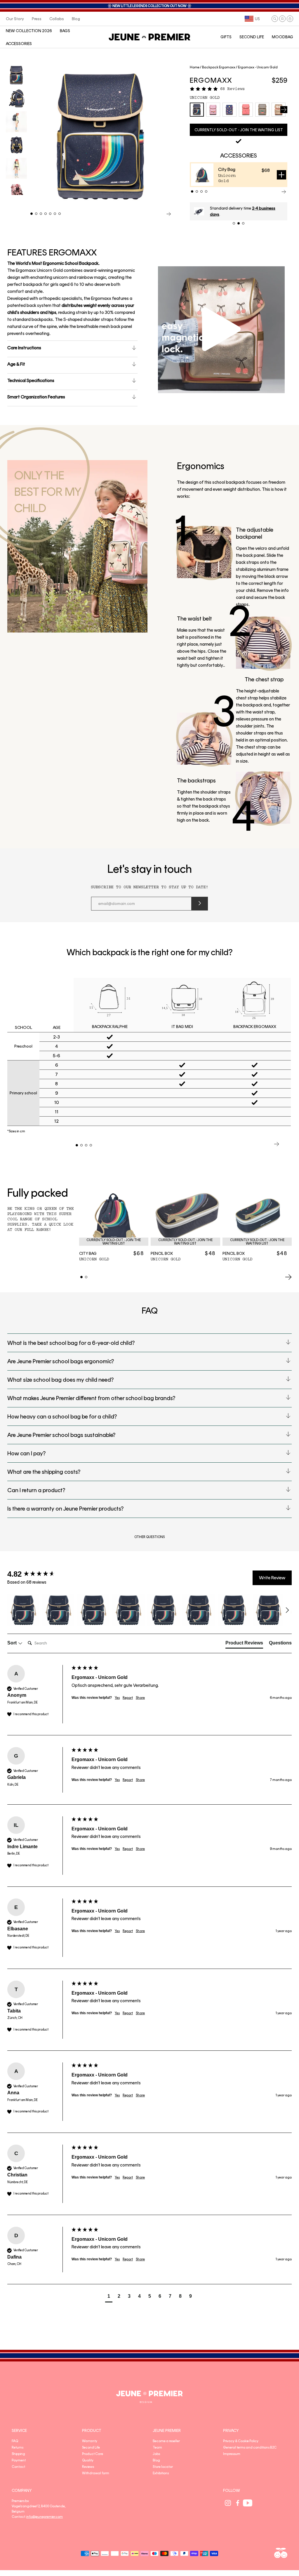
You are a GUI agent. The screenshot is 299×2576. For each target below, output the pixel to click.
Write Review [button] (272, 1578)
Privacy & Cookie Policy (241, 2441)
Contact (18, 2467)
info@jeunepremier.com (45, 2517)
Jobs (156, 2454)
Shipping (18, 2454)
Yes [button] (117, 1698)
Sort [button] (13, 1643)
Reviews (88, 2467)
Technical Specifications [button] (31, 380)
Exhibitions (161, 2473)
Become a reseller (166, 2441)
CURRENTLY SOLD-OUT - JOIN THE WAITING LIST (239, 130)
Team (157, 2447)
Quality (88, 2460)
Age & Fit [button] (16, 364)
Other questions (149, 1537)
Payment (19, 2460)
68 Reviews (232, 89)
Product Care (93, 2454)
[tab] (244, 1644)
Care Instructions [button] (24, 348)
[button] (275, 19)
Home (195, 67)
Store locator (163, 2467)
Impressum (232, 2454)
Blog (156, 2460)
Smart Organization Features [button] (36, 397)
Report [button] (128, 1698)
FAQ (15, 2441)
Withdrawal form (96, 2473)
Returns (18, 2447)
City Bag (227, 169)
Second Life (91, 2447)
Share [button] (140, 1698)
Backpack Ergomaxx (219, 67)
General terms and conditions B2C (250, 2447)
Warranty (90, 2441)
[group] (38, 1574)
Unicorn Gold (205, 98)
